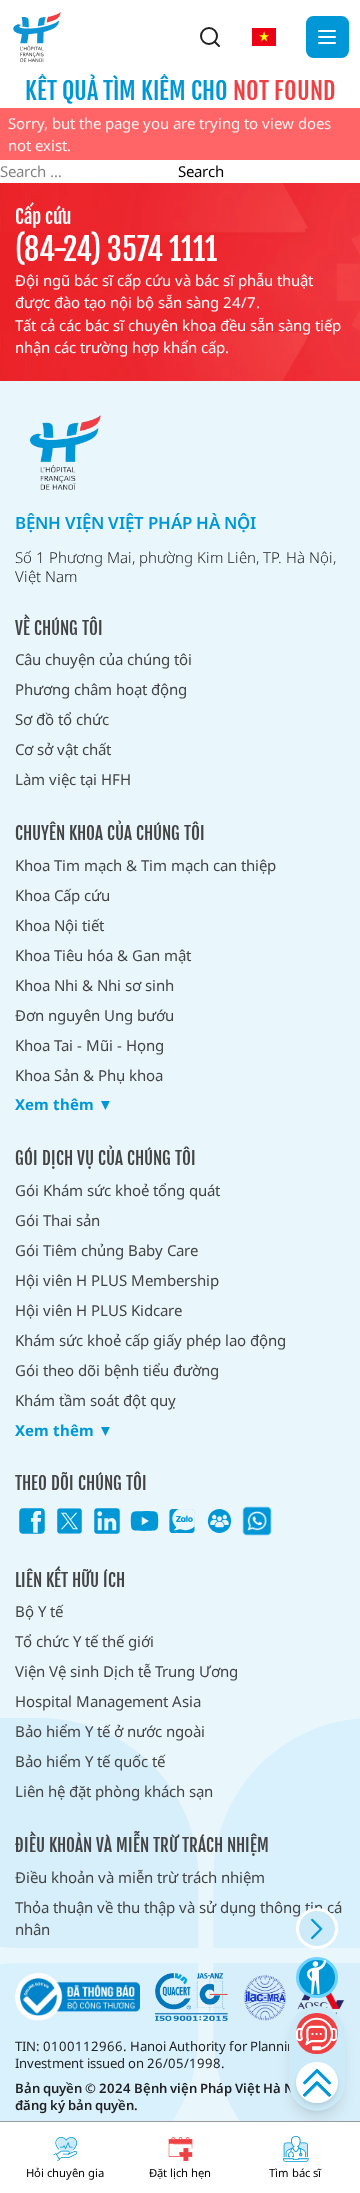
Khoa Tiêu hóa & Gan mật (103, 955)
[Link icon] (32, 1521)
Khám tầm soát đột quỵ (95, 1400)
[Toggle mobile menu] (327, 37)
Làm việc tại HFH (73, 779)
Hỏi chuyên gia (65, 2172)
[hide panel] (316, 1928)
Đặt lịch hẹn (180, 2172)
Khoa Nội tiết (59, 925)
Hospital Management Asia (108, 1701)
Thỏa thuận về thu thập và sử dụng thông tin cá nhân (178, 1918)
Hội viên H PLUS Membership (117, 1280)
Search (201, 171)
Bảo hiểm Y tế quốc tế (90, 1761)
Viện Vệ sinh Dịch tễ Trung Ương (126, 1671)
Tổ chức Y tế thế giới (84, 1641)
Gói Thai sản (57, 1220)
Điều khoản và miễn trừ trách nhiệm (140, 1877)
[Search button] (210, 37)
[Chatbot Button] (316, 2033)
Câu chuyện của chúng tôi (103, 659)
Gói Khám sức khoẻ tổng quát (117, 1190)
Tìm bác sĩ (295, 2172)
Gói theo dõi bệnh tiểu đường (117, 1370)
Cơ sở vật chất (63, 749)
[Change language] (264, 37)
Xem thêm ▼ (64, 1104)
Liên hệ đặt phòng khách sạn (114, 1791)
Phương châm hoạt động (101, 689)
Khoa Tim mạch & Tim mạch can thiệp (145, 865)
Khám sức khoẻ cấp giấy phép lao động (150, 1340)
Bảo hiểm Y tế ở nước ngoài (110, 1731)
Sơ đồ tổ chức (62, 719)
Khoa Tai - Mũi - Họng (89, 1045)
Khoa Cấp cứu (62, 895)
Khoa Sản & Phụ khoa (89, 1075)
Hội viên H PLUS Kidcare (98, 1310)
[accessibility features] (316, 1977)
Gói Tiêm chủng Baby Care (106, 1250)
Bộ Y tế (39, 1611)
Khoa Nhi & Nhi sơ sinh (94, 985)
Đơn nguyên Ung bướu (94, 1015)
